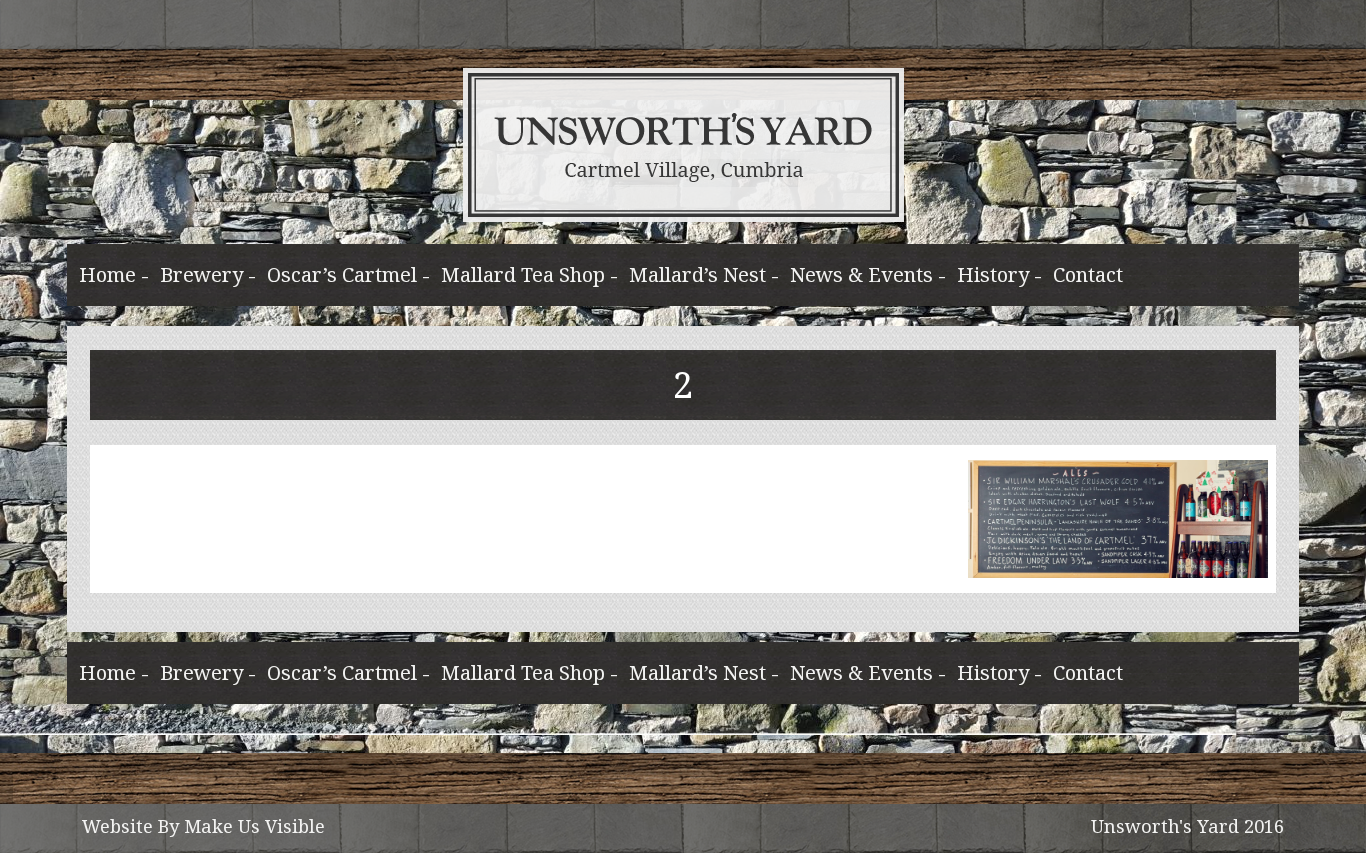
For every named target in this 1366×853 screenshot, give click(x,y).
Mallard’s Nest (697, 274)
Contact (1088, 274)
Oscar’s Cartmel (342, 274)
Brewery (201, 274)
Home (107, 274)
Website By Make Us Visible (203, 825)
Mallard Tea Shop (523, 274)
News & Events (861, 274)
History (993, 274)
